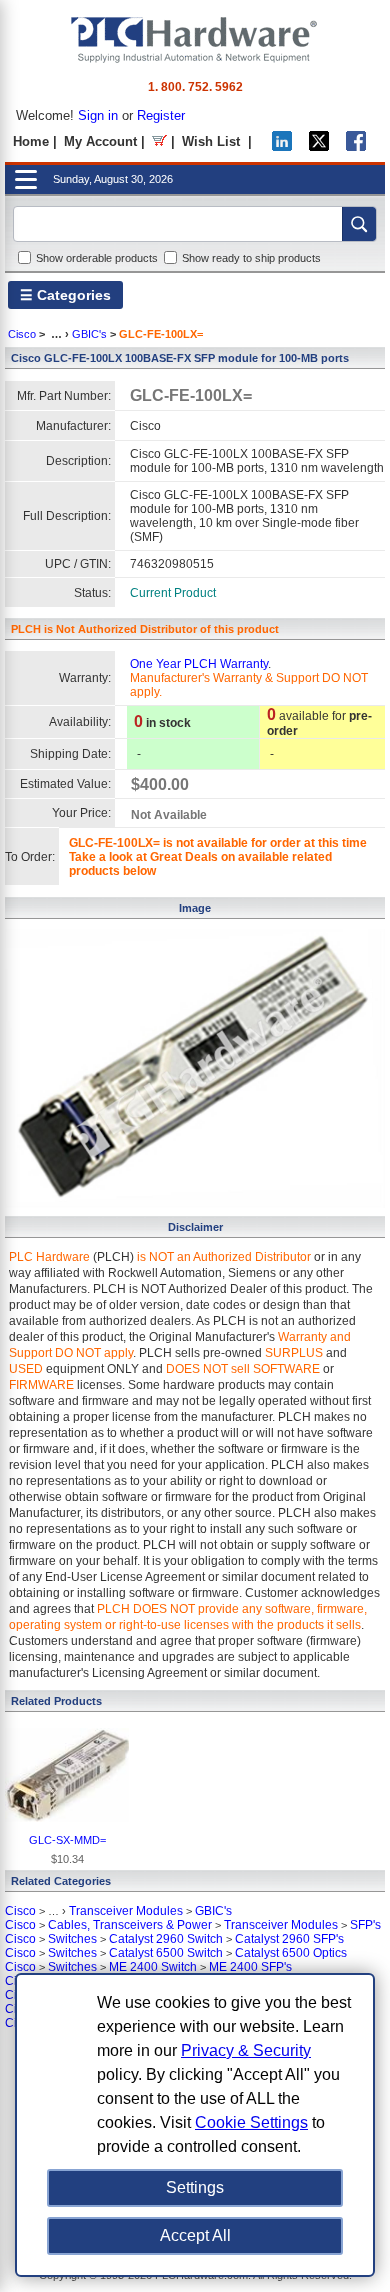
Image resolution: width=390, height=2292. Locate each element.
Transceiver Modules (126, 1911)
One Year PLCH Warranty (199, 664)
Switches (72, 1939)
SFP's (365, 1925)
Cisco (22, 334)
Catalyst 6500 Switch (166, 1953)
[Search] (359, 224)
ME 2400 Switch (153, 1967)
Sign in (98, 115)
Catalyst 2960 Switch (166, 1939)
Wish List (211, 141)
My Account (100, 141)
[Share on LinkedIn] (282, 146)
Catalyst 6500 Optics (291, 1953)
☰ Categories (65, 295)
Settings (195, 2187)
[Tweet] (319, 146)
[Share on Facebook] (356, 146)
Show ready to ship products (251, 258)
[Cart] (159, 141)
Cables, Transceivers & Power (130, 1925)
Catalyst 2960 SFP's (289, 1939)
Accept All (195, 2235)
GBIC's (89, 334)
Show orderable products (97, 258)
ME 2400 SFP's (250, 1967)
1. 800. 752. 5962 (195, 87)
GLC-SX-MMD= (67, 1840)
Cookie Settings (251, 2122)
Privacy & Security (246, 2050)
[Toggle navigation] (26, 179)
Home (31, 141)
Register (161, 115)
